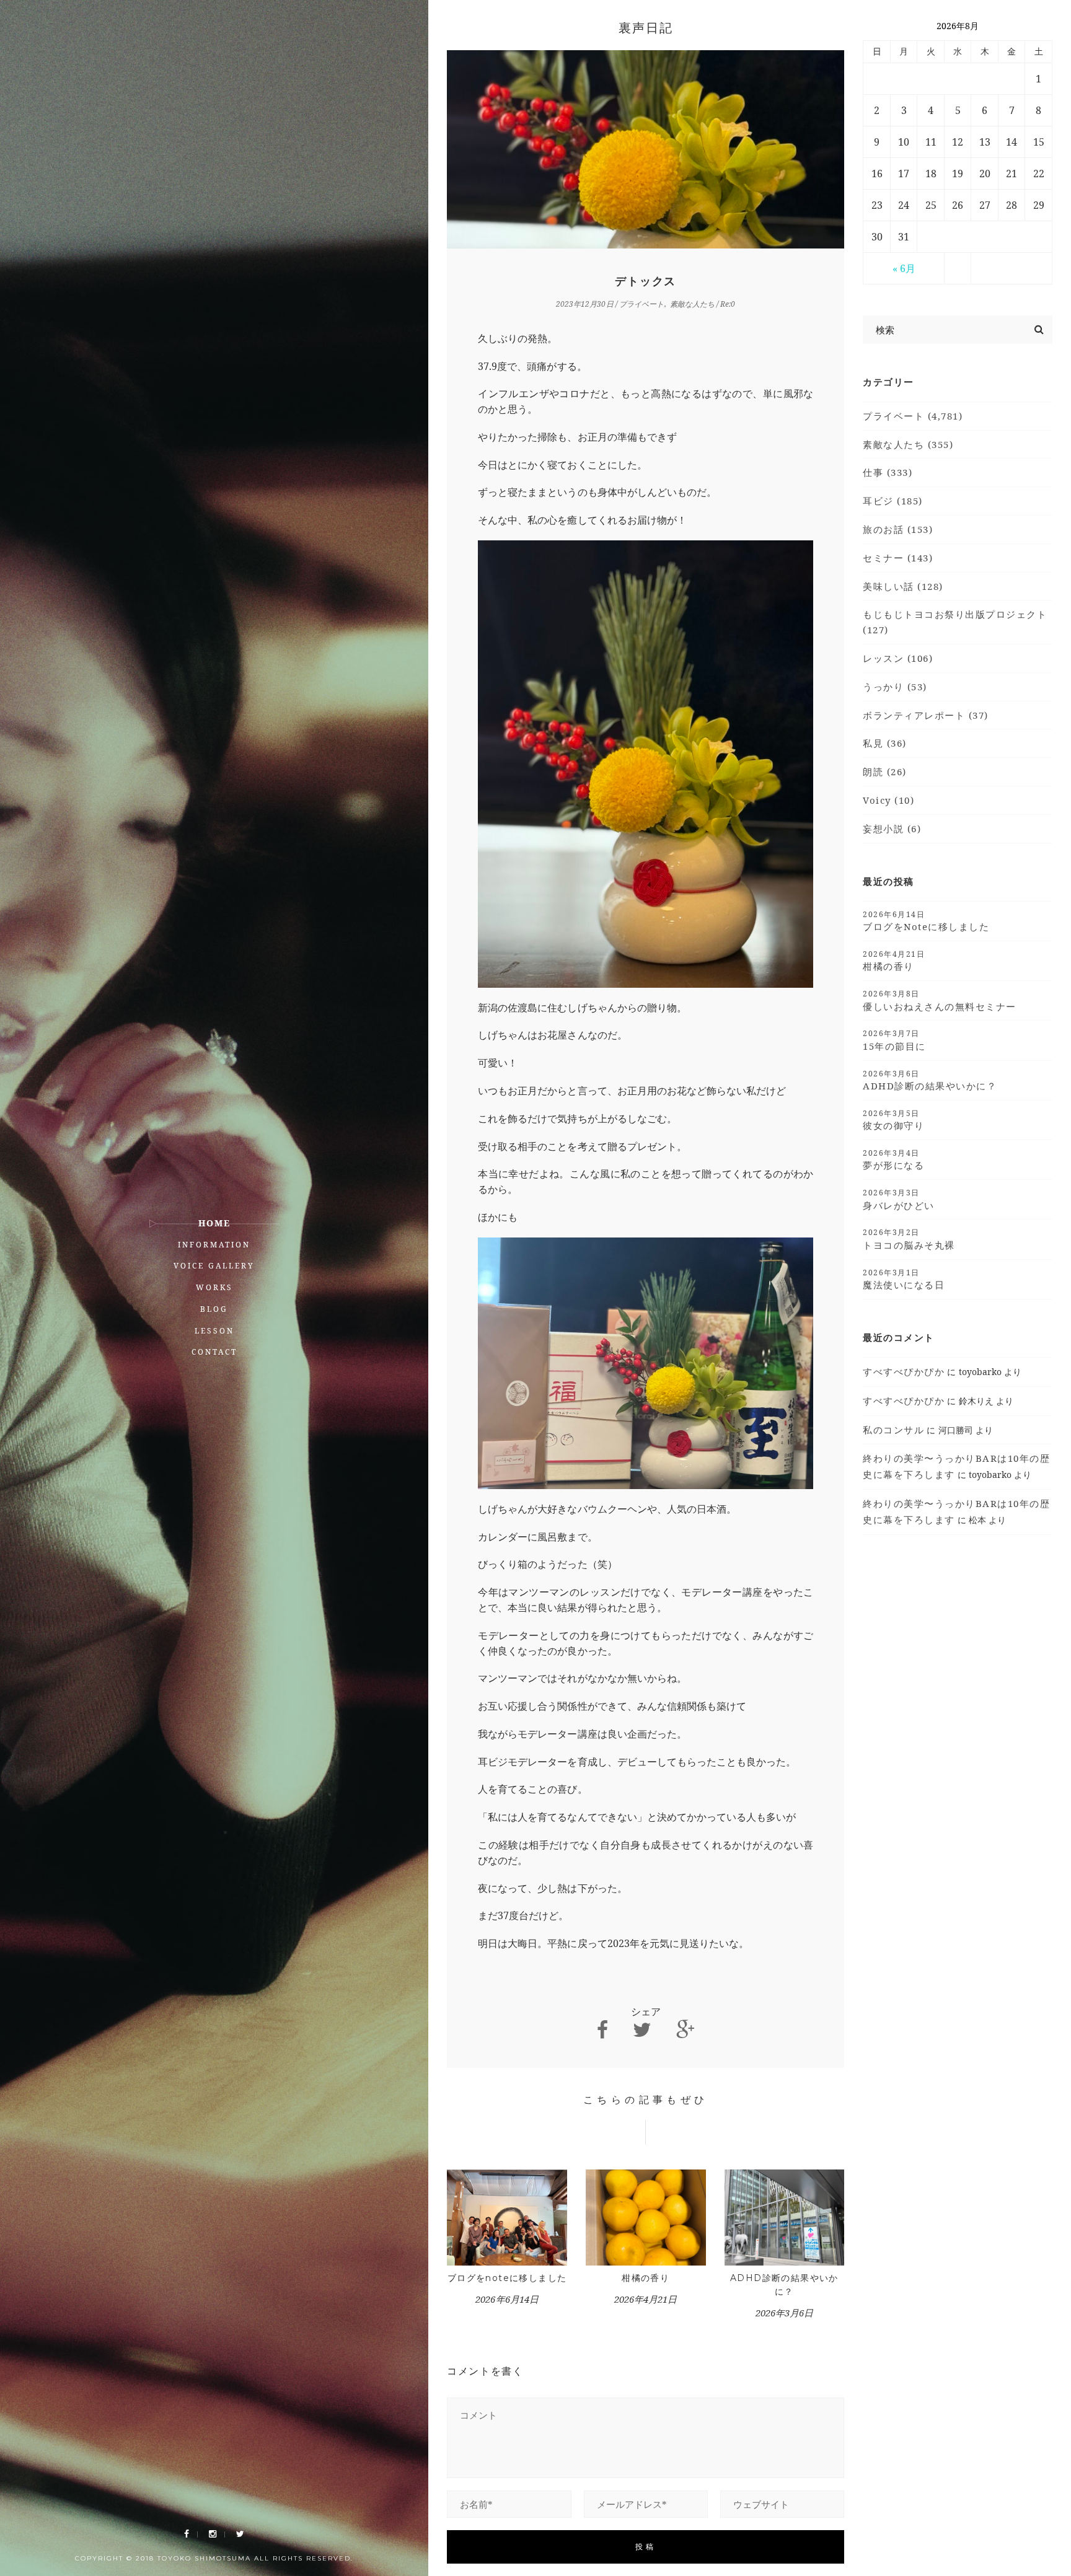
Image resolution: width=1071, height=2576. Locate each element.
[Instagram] (213, 2534)
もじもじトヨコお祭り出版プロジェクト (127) (955, 622)
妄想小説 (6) (892, 829)
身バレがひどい (899, 1199)
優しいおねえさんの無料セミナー (940, 1000)
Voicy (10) (888, 800)
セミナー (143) (898, 558)
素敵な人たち (692, 304)
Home (214, 1223)
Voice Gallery (214, 1266)
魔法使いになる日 (904, 1279)
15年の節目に (894, 1040)
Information (214, 1245)
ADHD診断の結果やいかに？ (930, 1080)
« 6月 (904, 268)
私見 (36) (885, 743)
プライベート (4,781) (913, 416)
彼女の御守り (893, 1120)
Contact (214, 1352)
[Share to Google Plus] (685, 2030)
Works (214, 1287)
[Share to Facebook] (602, 2030)
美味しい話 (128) (903, 586)
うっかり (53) (895, 687)
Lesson (214, 1331)
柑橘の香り (646, 2278)
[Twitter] (240, 2534)
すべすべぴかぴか (904, 1371)
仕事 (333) (888, 472)
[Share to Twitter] (642, 2030)
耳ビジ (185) (893, 501)
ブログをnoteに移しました (507, 2278)
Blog (214, 1309)
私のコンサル (893, 1430)
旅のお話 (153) (898, 529)
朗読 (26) (885, 771)
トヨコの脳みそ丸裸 (909, 1239)
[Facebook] (187, 2534)
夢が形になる (893, 1159)
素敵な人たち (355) (908, 444)
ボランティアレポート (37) (926, 715)
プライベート (641, 304)
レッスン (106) (898, 658)
